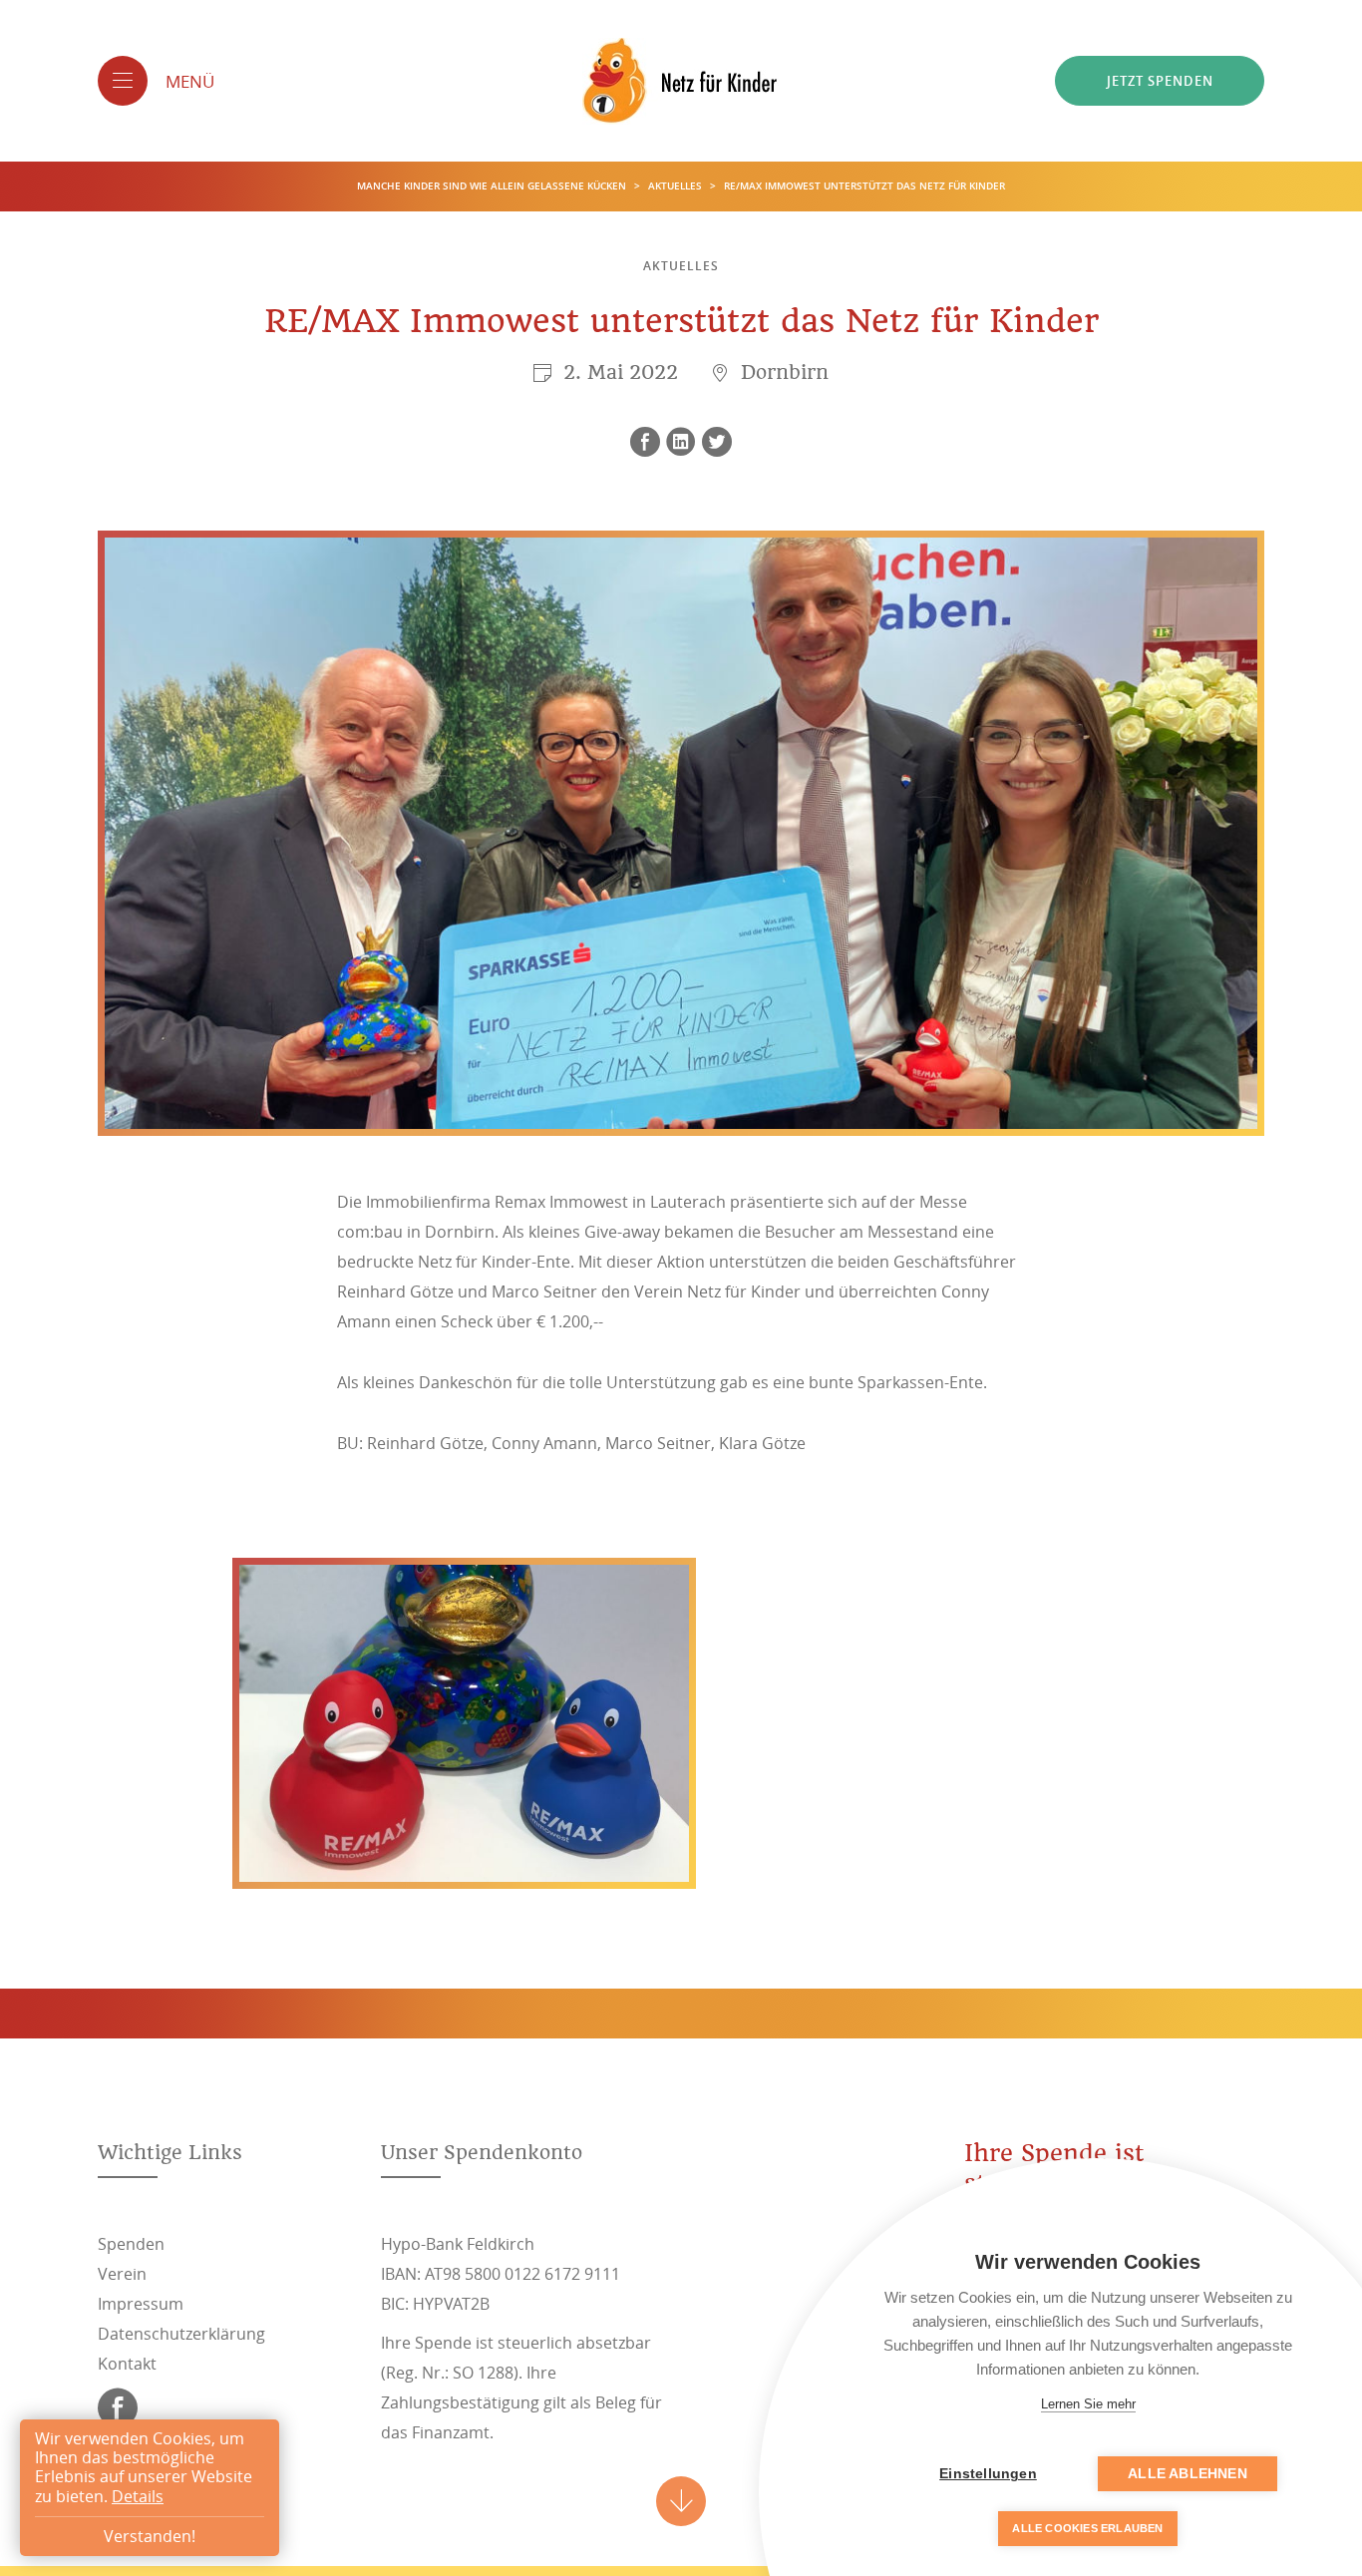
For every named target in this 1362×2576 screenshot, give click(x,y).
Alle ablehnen (1188, 2474)
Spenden (131, 2244)
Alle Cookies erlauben (1087, 2528)
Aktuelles (677, 186)
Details (138, 2496)
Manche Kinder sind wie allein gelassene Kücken (493, 186)
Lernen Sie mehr (1088, 2404)
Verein (122, 2274)
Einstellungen (988, 2474)
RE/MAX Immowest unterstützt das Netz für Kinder (864, 186)
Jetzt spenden (1160, 81)
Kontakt (127, 2364)
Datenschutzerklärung (181, 2334)
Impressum (141, 2304)
